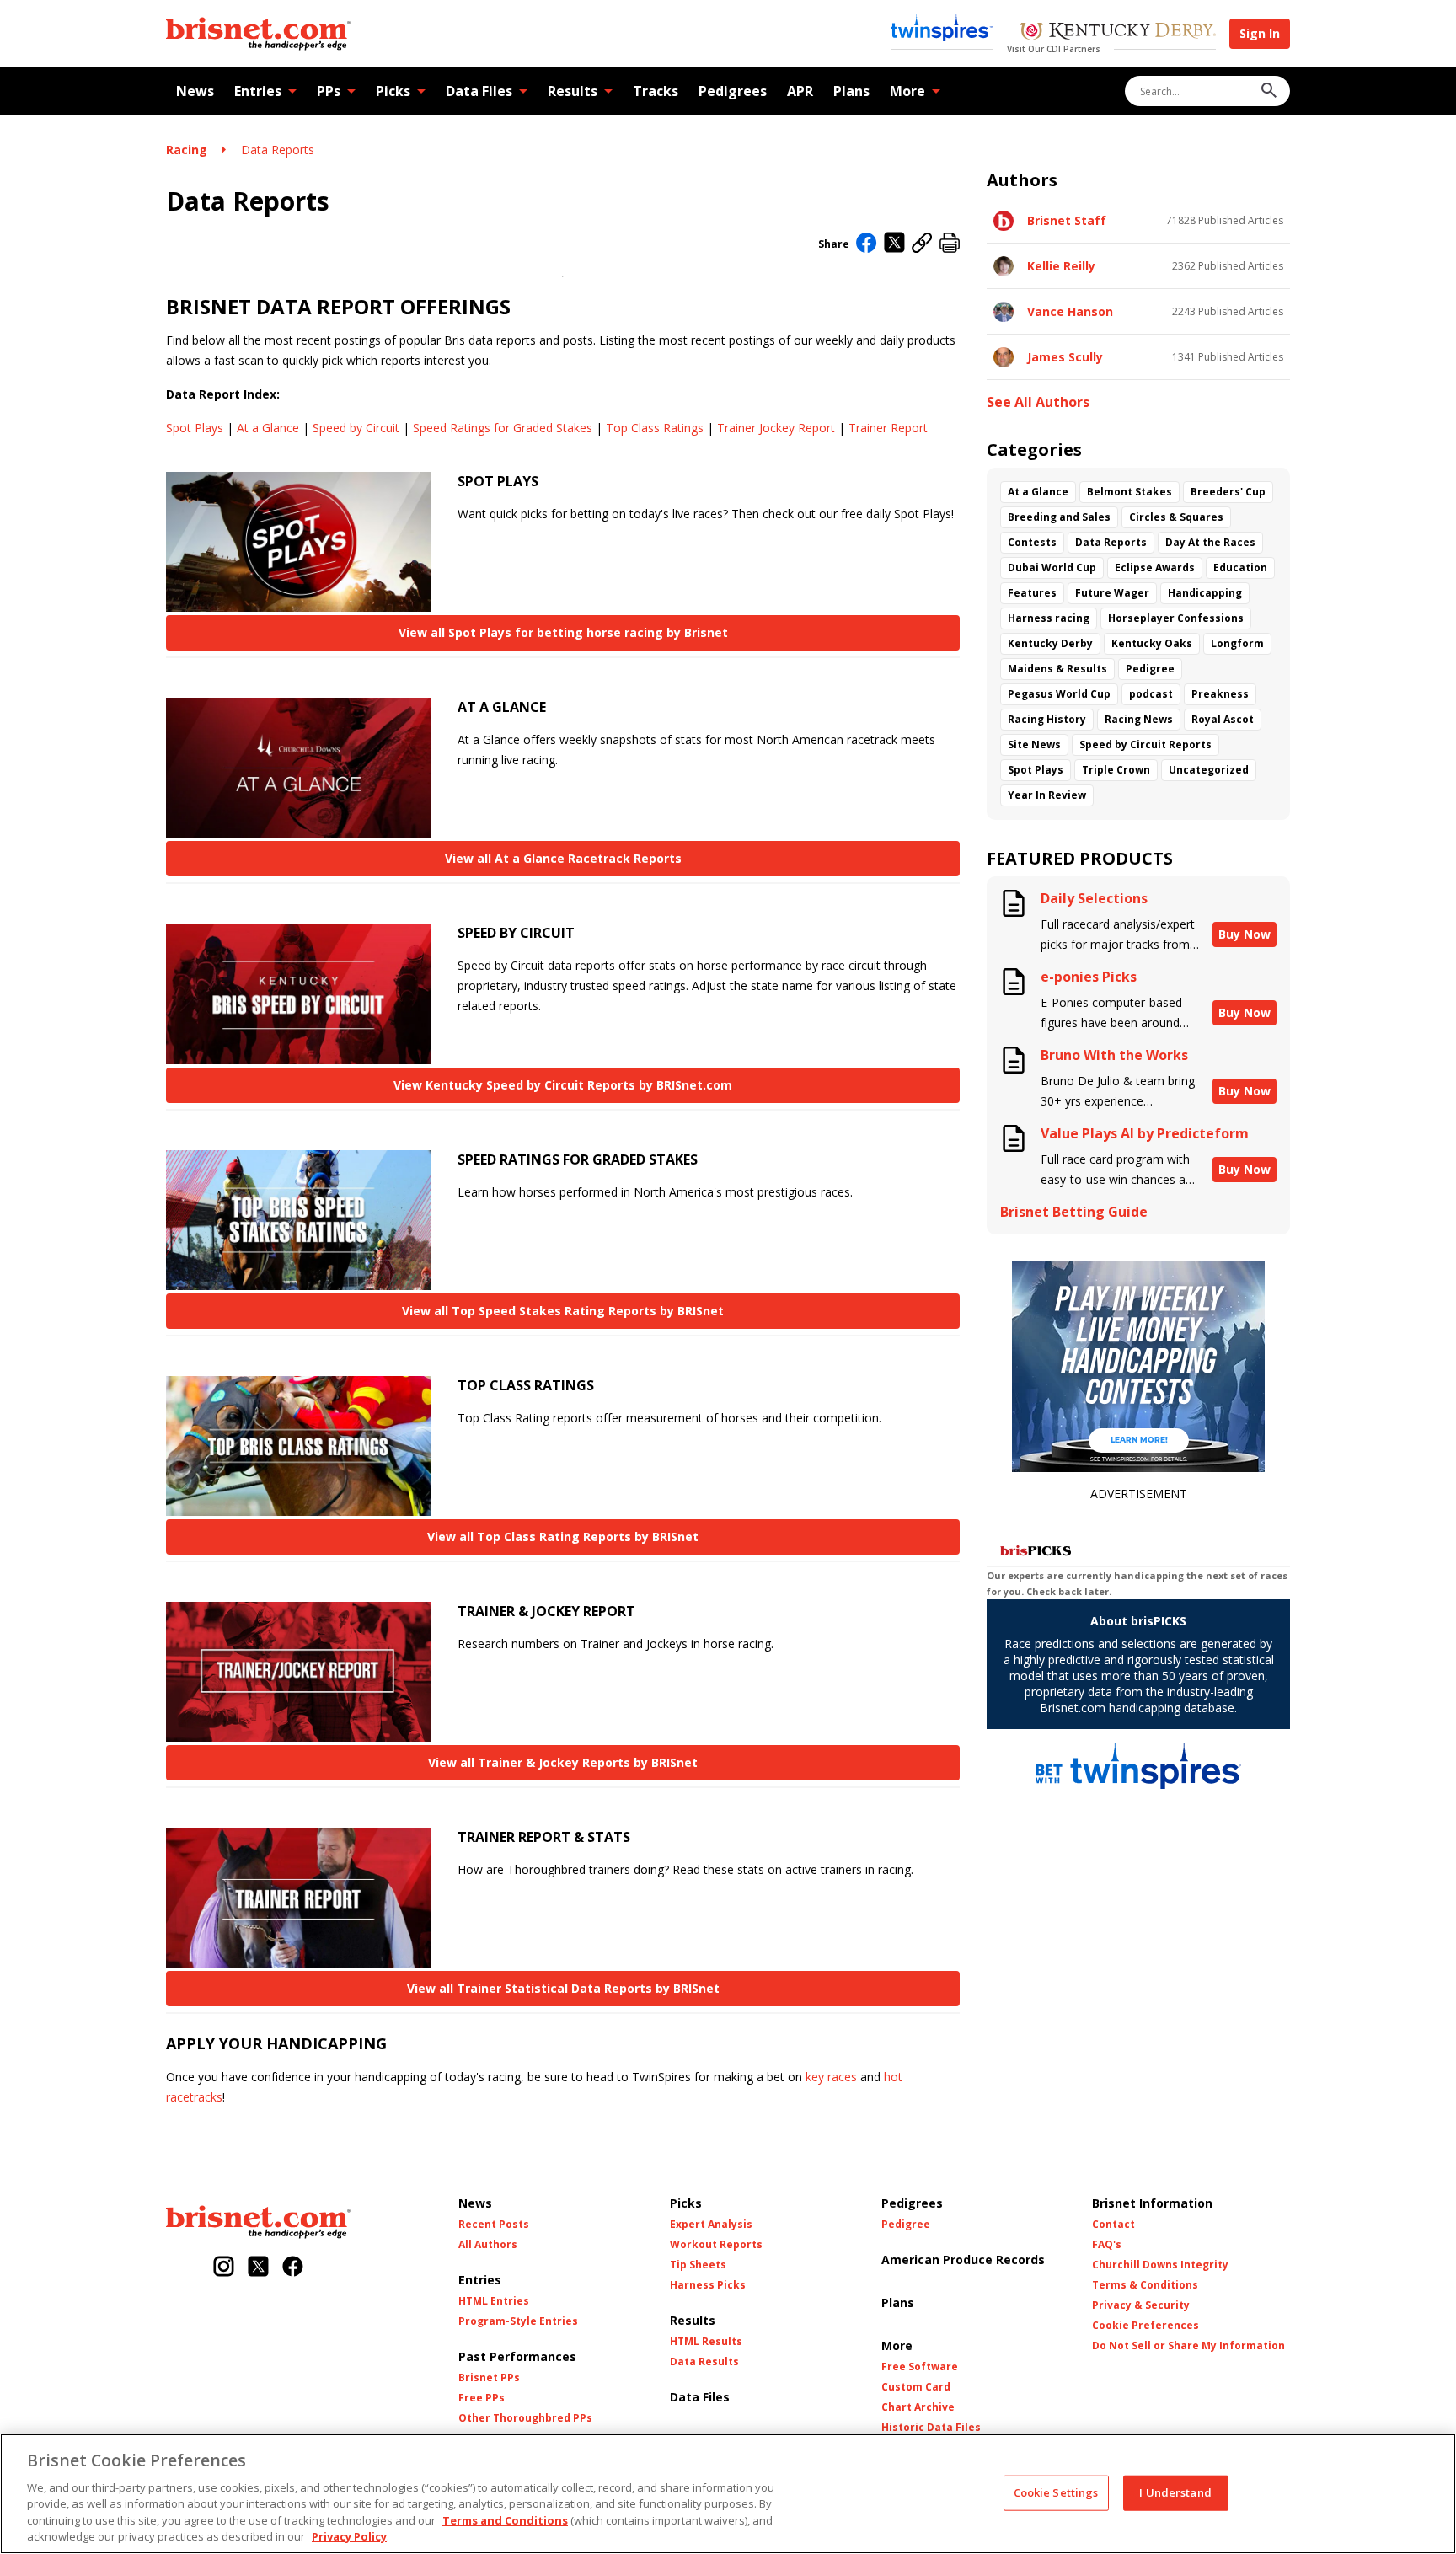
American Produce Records (963, 2260)
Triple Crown (1116, 770)
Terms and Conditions (505, 2520)
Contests (1032, 542)
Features (1032, 593)
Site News (1034, 744)
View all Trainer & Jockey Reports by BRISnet (563, 1762)
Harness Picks (708, 2285)
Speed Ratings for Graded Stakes (503, 428)
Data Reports (278, 150)
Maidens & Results (1057, 669)
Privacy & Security (1141, 2305)
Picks (393, 91)
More (907, 91)
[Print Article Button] (950, 244)
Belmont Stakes (1129, 492)
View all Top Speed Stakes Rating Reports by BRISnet (563, 1311)
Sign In (1260, 33)
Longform (1237, 643)
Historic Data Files (931, 2428)
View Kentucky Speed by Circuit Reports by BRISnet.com (563, 1085)
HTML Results (706, 2342)
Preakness (1220, 694)
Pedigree (1150, 669)
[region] (728, 2494)
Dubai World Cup (1052, 568)
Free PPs (482, 2398)
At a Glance (268, 428)
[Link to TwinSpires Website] (942, 29)
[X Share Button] (894, 244)
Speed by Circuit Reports (1146, 744)
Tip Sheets (698, 2265)
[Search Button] (1269, 91)
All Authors (488, 2245)
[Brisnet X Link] (258, 2268)
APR (800, 91)
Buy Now (1245, 934)
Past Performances (517, 2356)
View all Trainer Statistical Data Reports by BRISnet (563, 1988)
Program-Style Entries (518, 2321)
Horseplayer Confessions (1176, 618)
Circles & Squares (1176, 517)
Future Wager (1112, 593)
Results (573, 91)
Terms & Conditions (1145, 2285)
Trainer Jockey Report (776, 428)
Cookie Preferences (1146, 2326)
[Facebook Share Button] (867, 244)
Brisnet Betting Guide (1074, 1212)
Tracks (656, 91)
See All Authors (1038, 402)
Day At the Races (1210, 542)
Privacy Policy (349, 2536)
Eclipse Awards (1155, 568)
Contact (1113, 2225)
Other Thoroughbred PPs (525, 2418)
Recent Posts (494, 2225)
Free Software (920, 2367)
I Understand (1175, 2492)
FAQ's (1107, 2245)
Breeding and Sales (1059, 517)
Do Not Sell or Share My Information (1188, 2346)
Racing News (1139, 719)
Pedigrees (733, 91)
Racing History (1047, 719)
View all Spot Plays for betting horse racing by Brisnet (563, 632)
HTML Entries (494, 2301)
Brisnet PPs (489, 2378)
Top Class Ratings (655, 428)
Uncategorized (1209, 770)
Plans (851, 91)
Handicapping (1205, 593)
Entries (258, 91)
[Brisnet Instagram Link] (224, 2268)
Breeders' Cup (1228, 492)
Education (1240, 568)
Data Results (704, 2362)
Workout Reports (716, 2245)
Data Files (479, 91)
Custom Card (916, 2387)
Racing (187, 150)
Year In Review (1047, 795)
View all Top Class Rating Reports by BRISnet (563, 1537)
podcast (1151, 694)
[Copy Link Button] (922, 244)
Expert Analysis (711, 2225)
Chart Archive (918, 2407)
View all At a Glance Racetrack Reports (563, 858)
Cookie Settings (1056, 2492)
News (195, 91)
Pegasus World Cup (1059, 694)
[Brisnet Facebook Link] (293, 2268)
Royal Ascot (1223, 719)
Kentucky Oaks (1152, 643)
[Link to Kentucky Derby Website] (1118, 33)
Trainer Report (888, 428)
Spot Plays (195, 428)
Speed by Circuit (356, 428)
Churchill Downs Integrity (1160, 2265)
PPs (329, 91)
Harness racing (1049, 618)
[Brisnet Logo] (258, 34)
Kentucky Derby (1050, 643)
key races (831, 2077)
